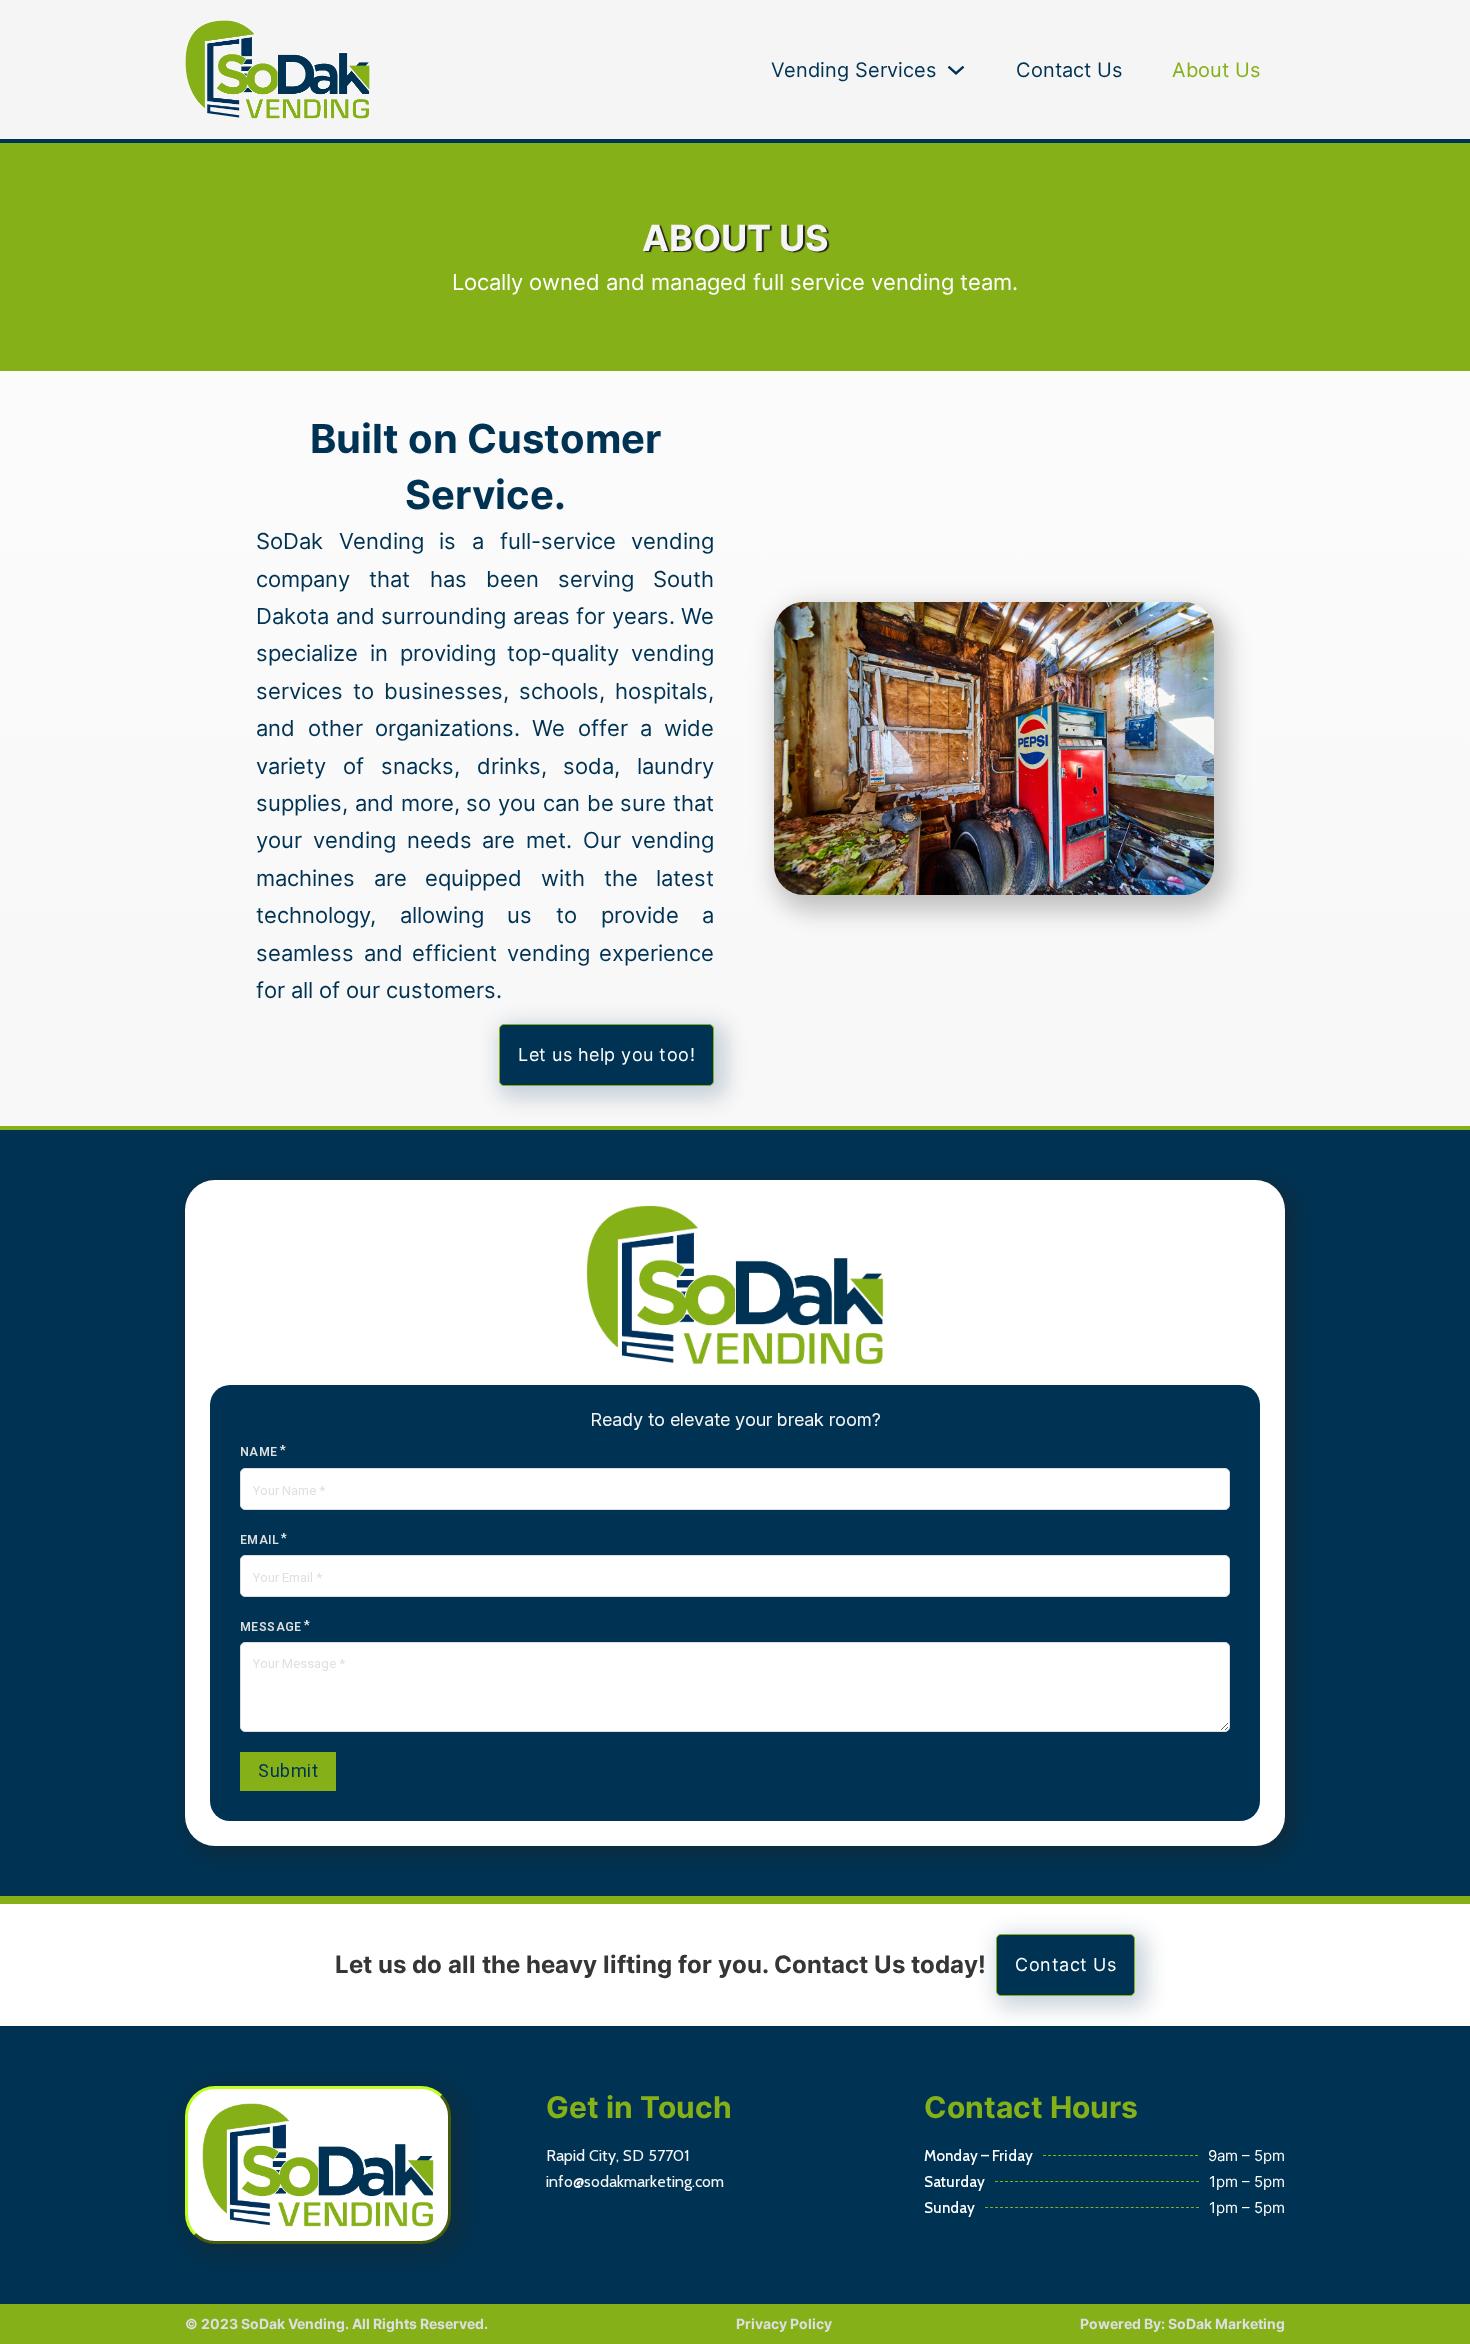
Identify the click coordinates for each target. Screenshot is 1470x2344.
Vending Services (853, 70)
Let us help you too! (606, 1054)
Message (271, 1627)
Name (259, 1452)
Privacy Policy (784, 2323)
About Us (1216, 70)
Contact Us (1069, 70)
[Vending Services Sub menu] (956, 70)
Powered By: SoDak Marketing (1182, 2323)
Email (259, 1540)
